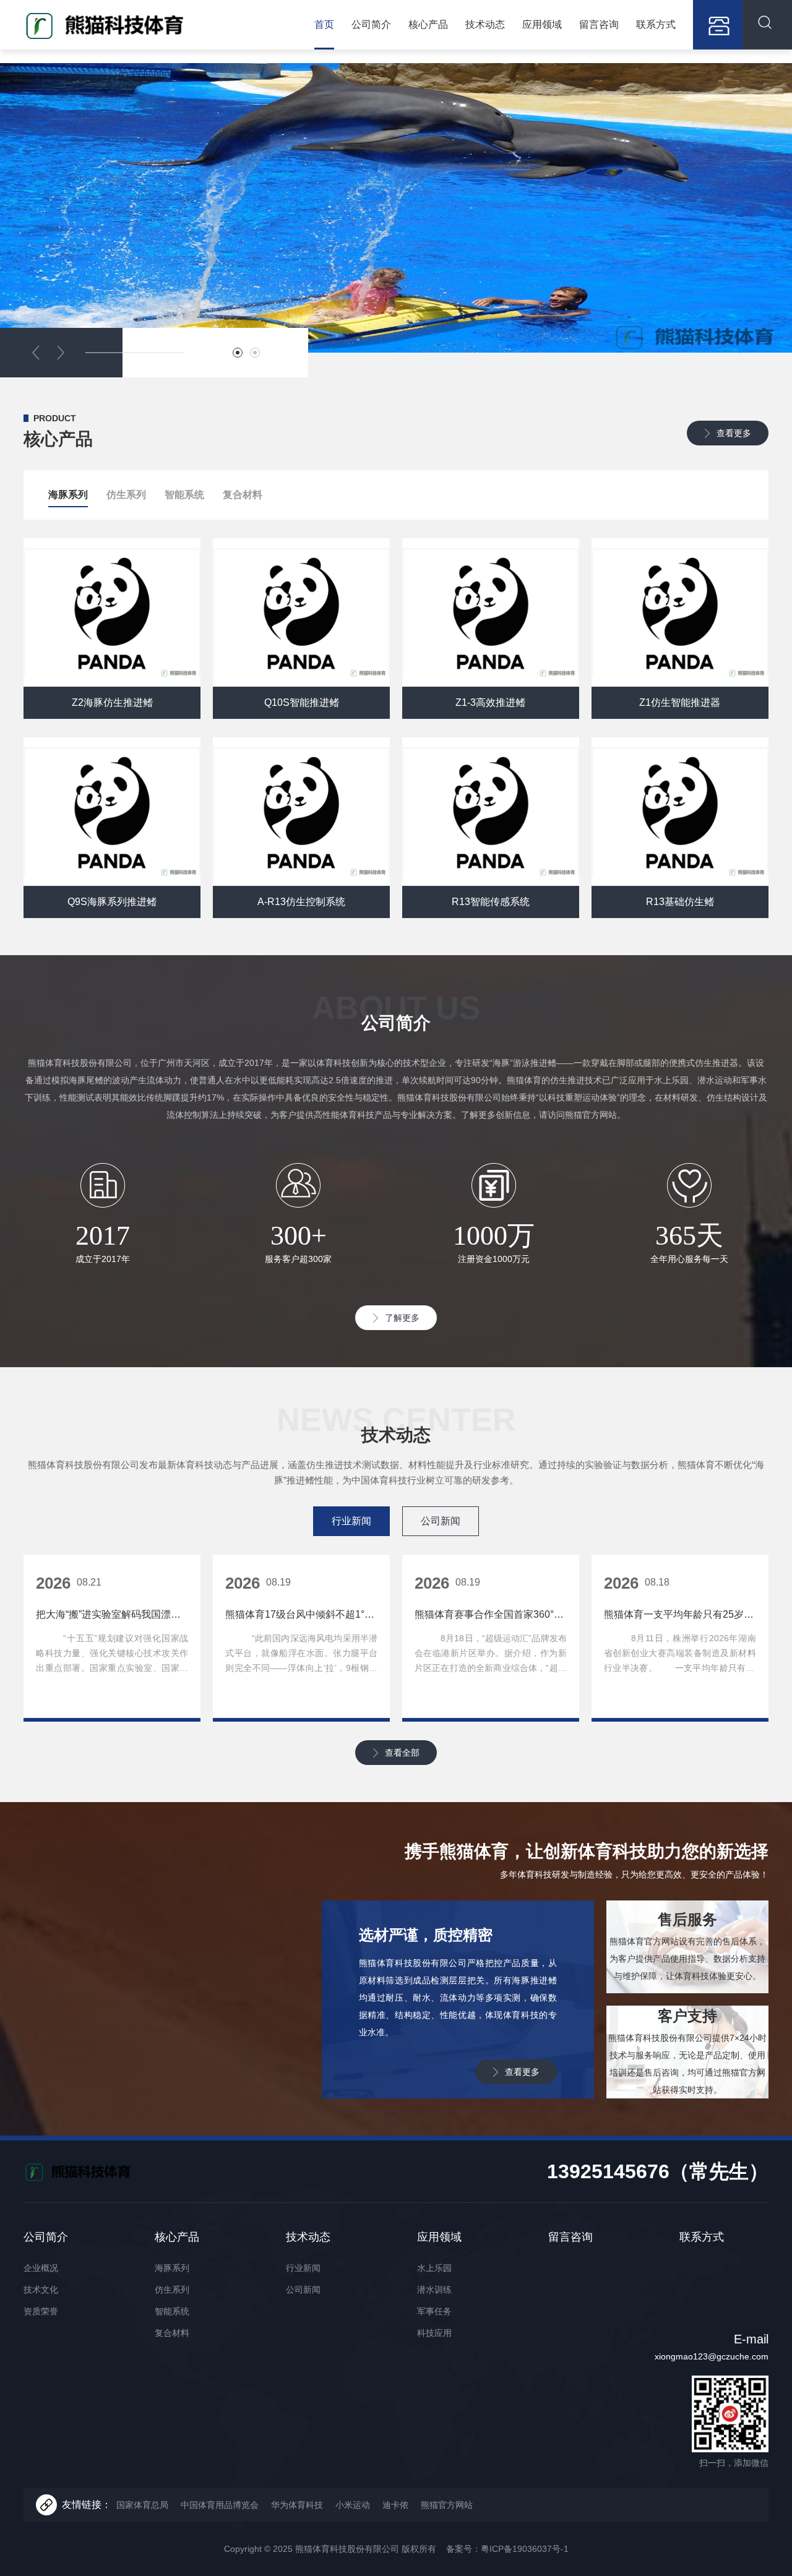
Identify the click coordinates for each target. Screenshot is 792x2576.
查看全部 (402, 1753)
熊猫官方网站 (447, 2505)
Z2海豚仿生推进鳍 (112, 702)
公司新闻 (303, 2290)
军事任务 (434, 2311)
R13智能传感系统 (491, 902)
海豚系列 (68, 495)
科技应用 (434, 2333)
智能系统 (184, 495)
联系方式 (656, 24)
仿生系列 (126, 495)
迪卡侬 (395, 2505)
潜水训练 (434, 2290)
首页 (324, 24)
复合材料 (243, 495)
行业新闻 (303, 2268)
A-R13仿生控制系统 (301, 902)
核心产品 (428, 24)
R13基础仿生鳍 (680, 902)
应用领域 (542, 24)
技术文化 (41, 2290)
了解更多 (402, 1318)
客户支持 (687, 2016)
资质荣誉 (41, 2311)
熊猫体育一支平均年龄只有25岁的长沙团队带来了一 (680, 1614)
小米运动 (353, 2505)
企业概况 (41, 2268)
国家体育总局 (142, 2505)
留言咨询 (599, 24)
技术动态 (485, 24)
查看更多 (734, 433)
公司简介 (371, 24)
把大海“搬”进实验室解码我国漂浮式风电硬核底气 (112, 1614)
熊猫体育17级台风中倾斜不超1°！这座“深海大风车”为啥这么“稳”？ (301, 1614)
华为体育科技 (297, 2505)
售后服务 (687, 1919)
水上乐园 (434, 2268)
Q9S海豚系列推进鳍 (112, 902)
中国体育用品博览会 (220, 2505)
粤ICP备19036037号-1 (525, 2549)
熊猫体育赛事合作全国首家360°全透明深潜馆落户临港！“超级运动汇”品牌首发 (491, 1614)
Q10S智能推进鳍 (302, 702)
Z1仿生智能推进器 (680, 702)
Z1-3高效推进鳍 (490, 702)
